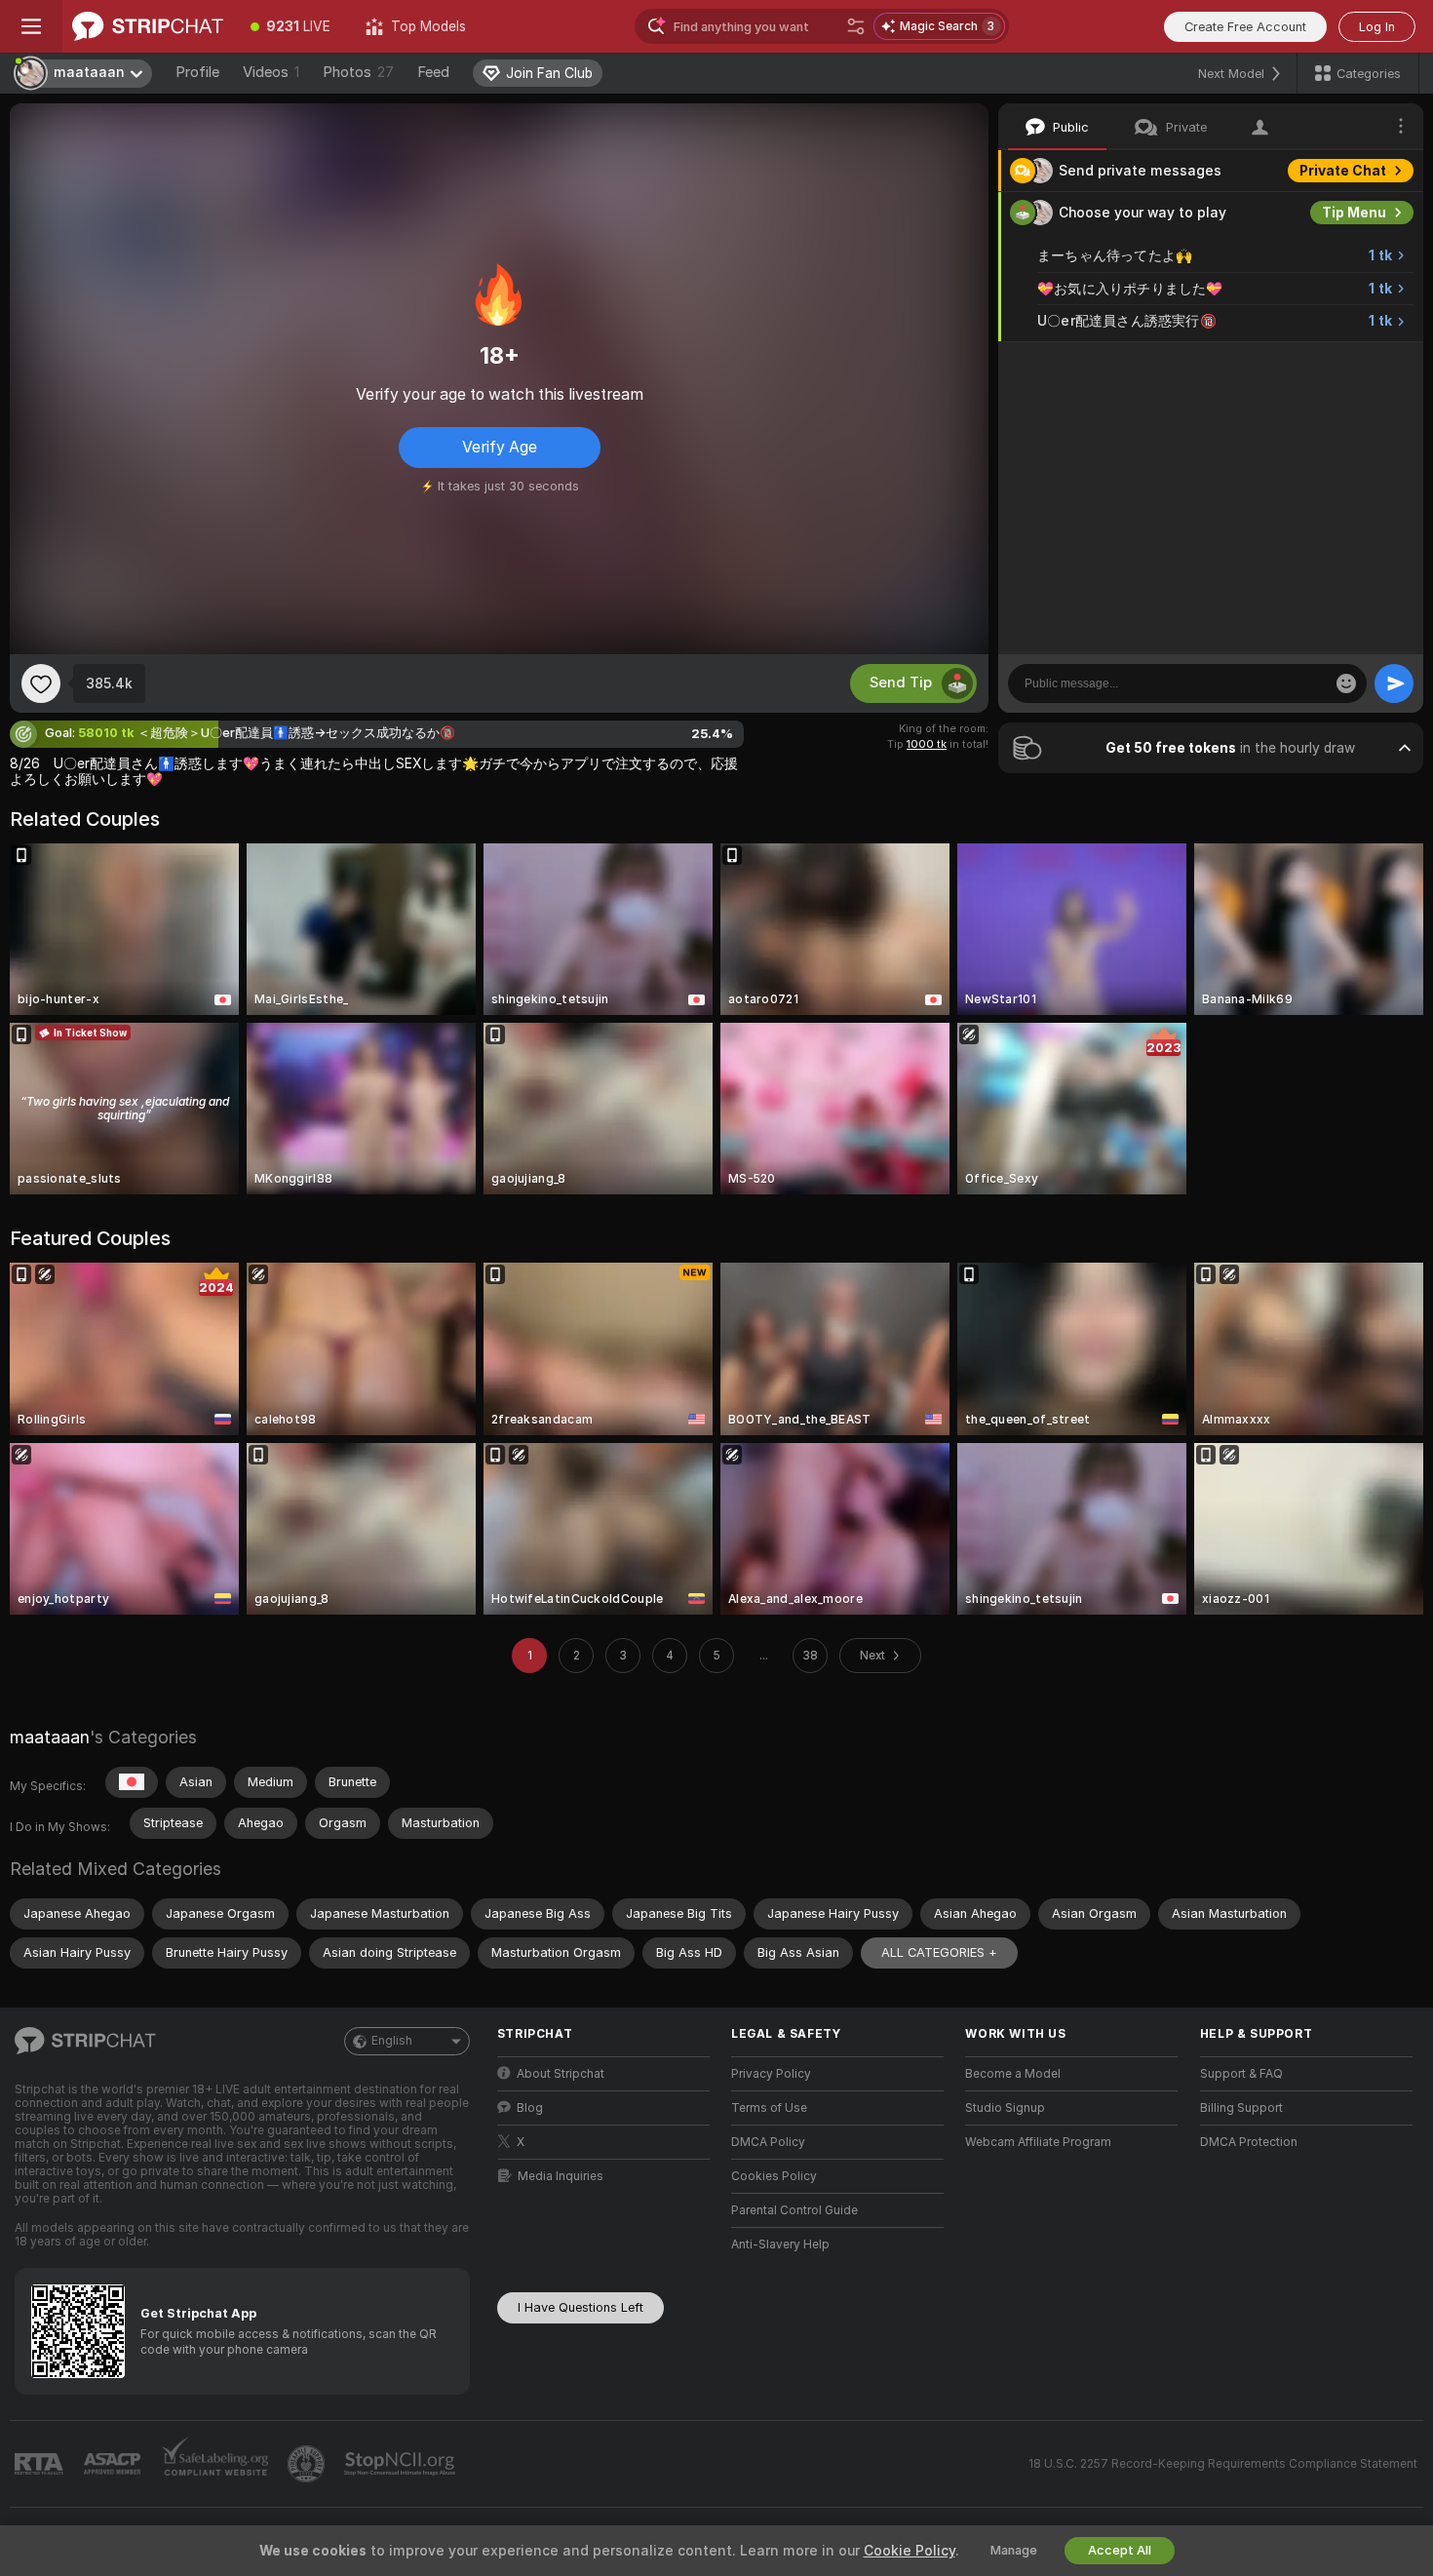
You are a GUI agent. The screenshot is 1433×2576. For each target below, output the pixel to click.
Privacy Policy (771, 2074)
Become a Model (1013, 2074)
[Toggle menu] (31, 26)
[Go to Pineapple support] (308, 2464)
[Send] (1394, 683)
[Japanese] (132, 1782)
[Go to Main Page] (148, 26)
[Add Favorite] (41, 683)
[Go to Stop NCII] (402, 2464)
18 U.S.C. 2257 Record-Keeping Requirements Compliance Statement (1223, 2464)
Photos (358, 72)
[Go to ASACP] (114, 2464)
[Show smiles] (1346, 683)
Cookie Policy (910, 2551)
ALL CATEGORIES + (939, 1952)
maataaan (50, 1737)
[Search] (856, 26)
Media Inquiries (561, 2176)
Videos (271, 72)
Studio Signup (1005, 2108)
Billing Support (1241, 2108)
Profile (197, 72)
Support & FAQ (1241, 2074)
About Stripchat (561, 2074)
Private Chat (1343, 171)
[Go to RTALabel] (41, 2464)
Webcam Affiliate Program (1038, 2142)
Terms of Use (769, 2108)
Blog (530, 2108)
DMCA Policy (768, 2142)
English (392, 2041)
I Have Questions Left (581, 2307)
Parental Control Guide (794, 2210)
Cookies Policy (774, 2176)
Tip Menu (1354, 213)
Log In (1377, 27)
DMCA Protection (1249, 2142)
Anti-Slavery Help (780, 2244)
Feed (433, 72)
